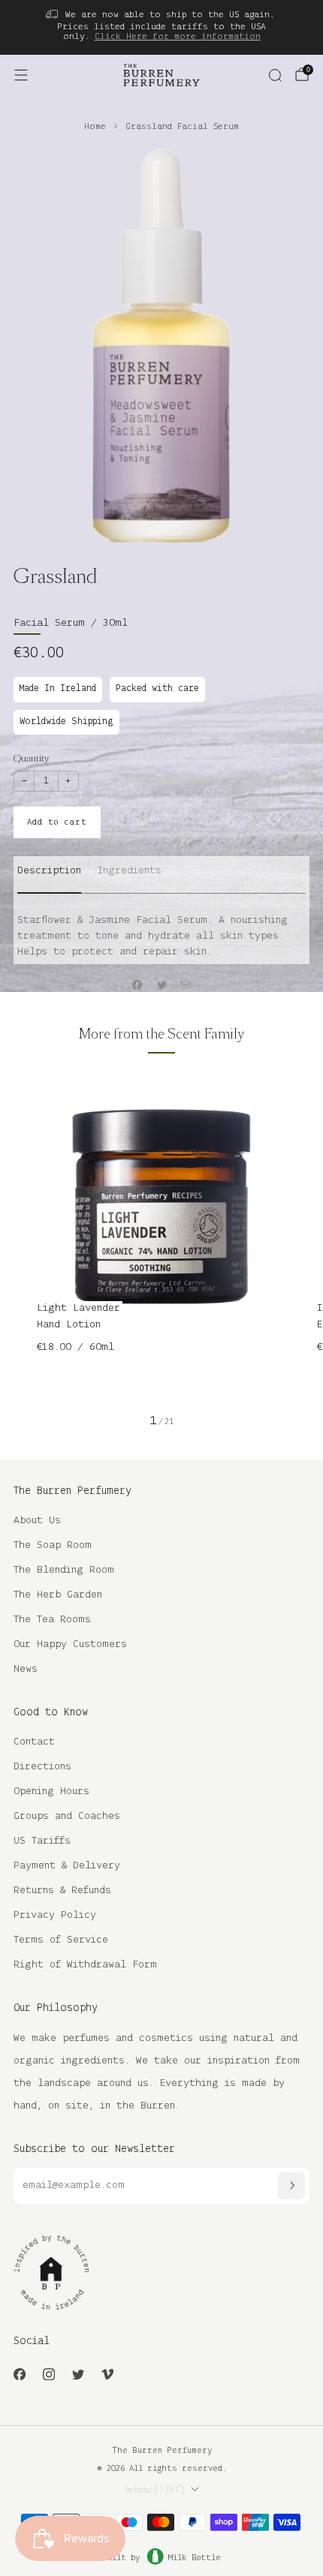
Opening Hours (51, 1791)
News (26, 1669)
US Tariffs (42, 1841)
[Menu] (21, 75)
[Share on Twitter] (161, 985)
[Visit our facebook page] (19, 2375)
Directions (42, 1767)
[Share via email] (186, 985)
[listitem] (162, 27)
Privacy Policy (55, 1915)
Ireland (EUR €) (154, 2490)
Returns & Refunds (62, 1891)
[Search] (275, 75)
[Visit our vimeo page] (107, 2375)
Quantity (31, 758)
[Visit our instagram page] (48, 2375)
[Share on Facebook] (137, 985)
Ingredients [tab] (130, 871)
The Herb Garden (58, 1595)
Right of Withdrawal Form (85, 1965)
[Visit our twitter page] (78, 2375)
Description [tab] (49, 871)
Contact (34, 1742)
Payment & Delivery (67, 1866)
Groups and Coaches (67, 1816)
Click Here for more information (178, 36)
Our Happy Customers (70, 1644)
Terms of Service (61, 1940)
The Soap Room (53, 1545)
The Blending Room (64, 1570)
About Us (37, 1521)
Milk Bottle (195, 2558)
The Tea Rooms (52, 1620)
